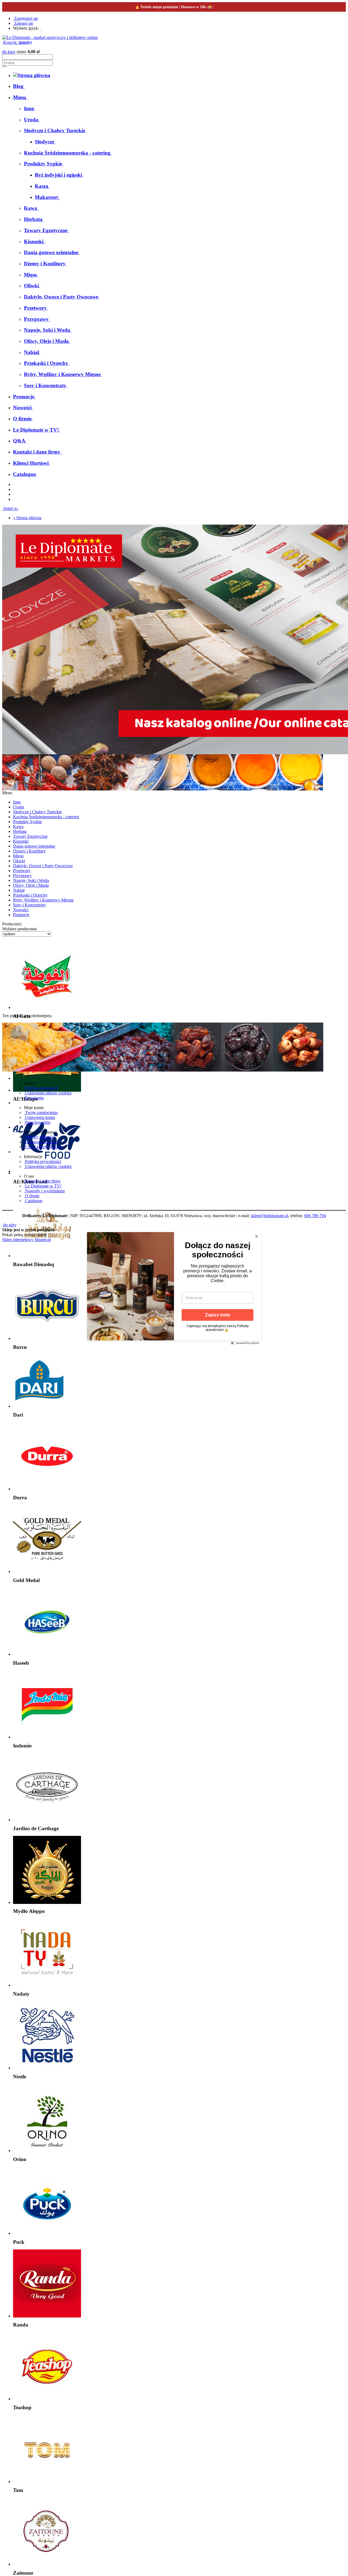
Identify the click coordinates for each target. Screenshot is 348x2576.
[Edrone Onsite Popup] (174, 1288)
